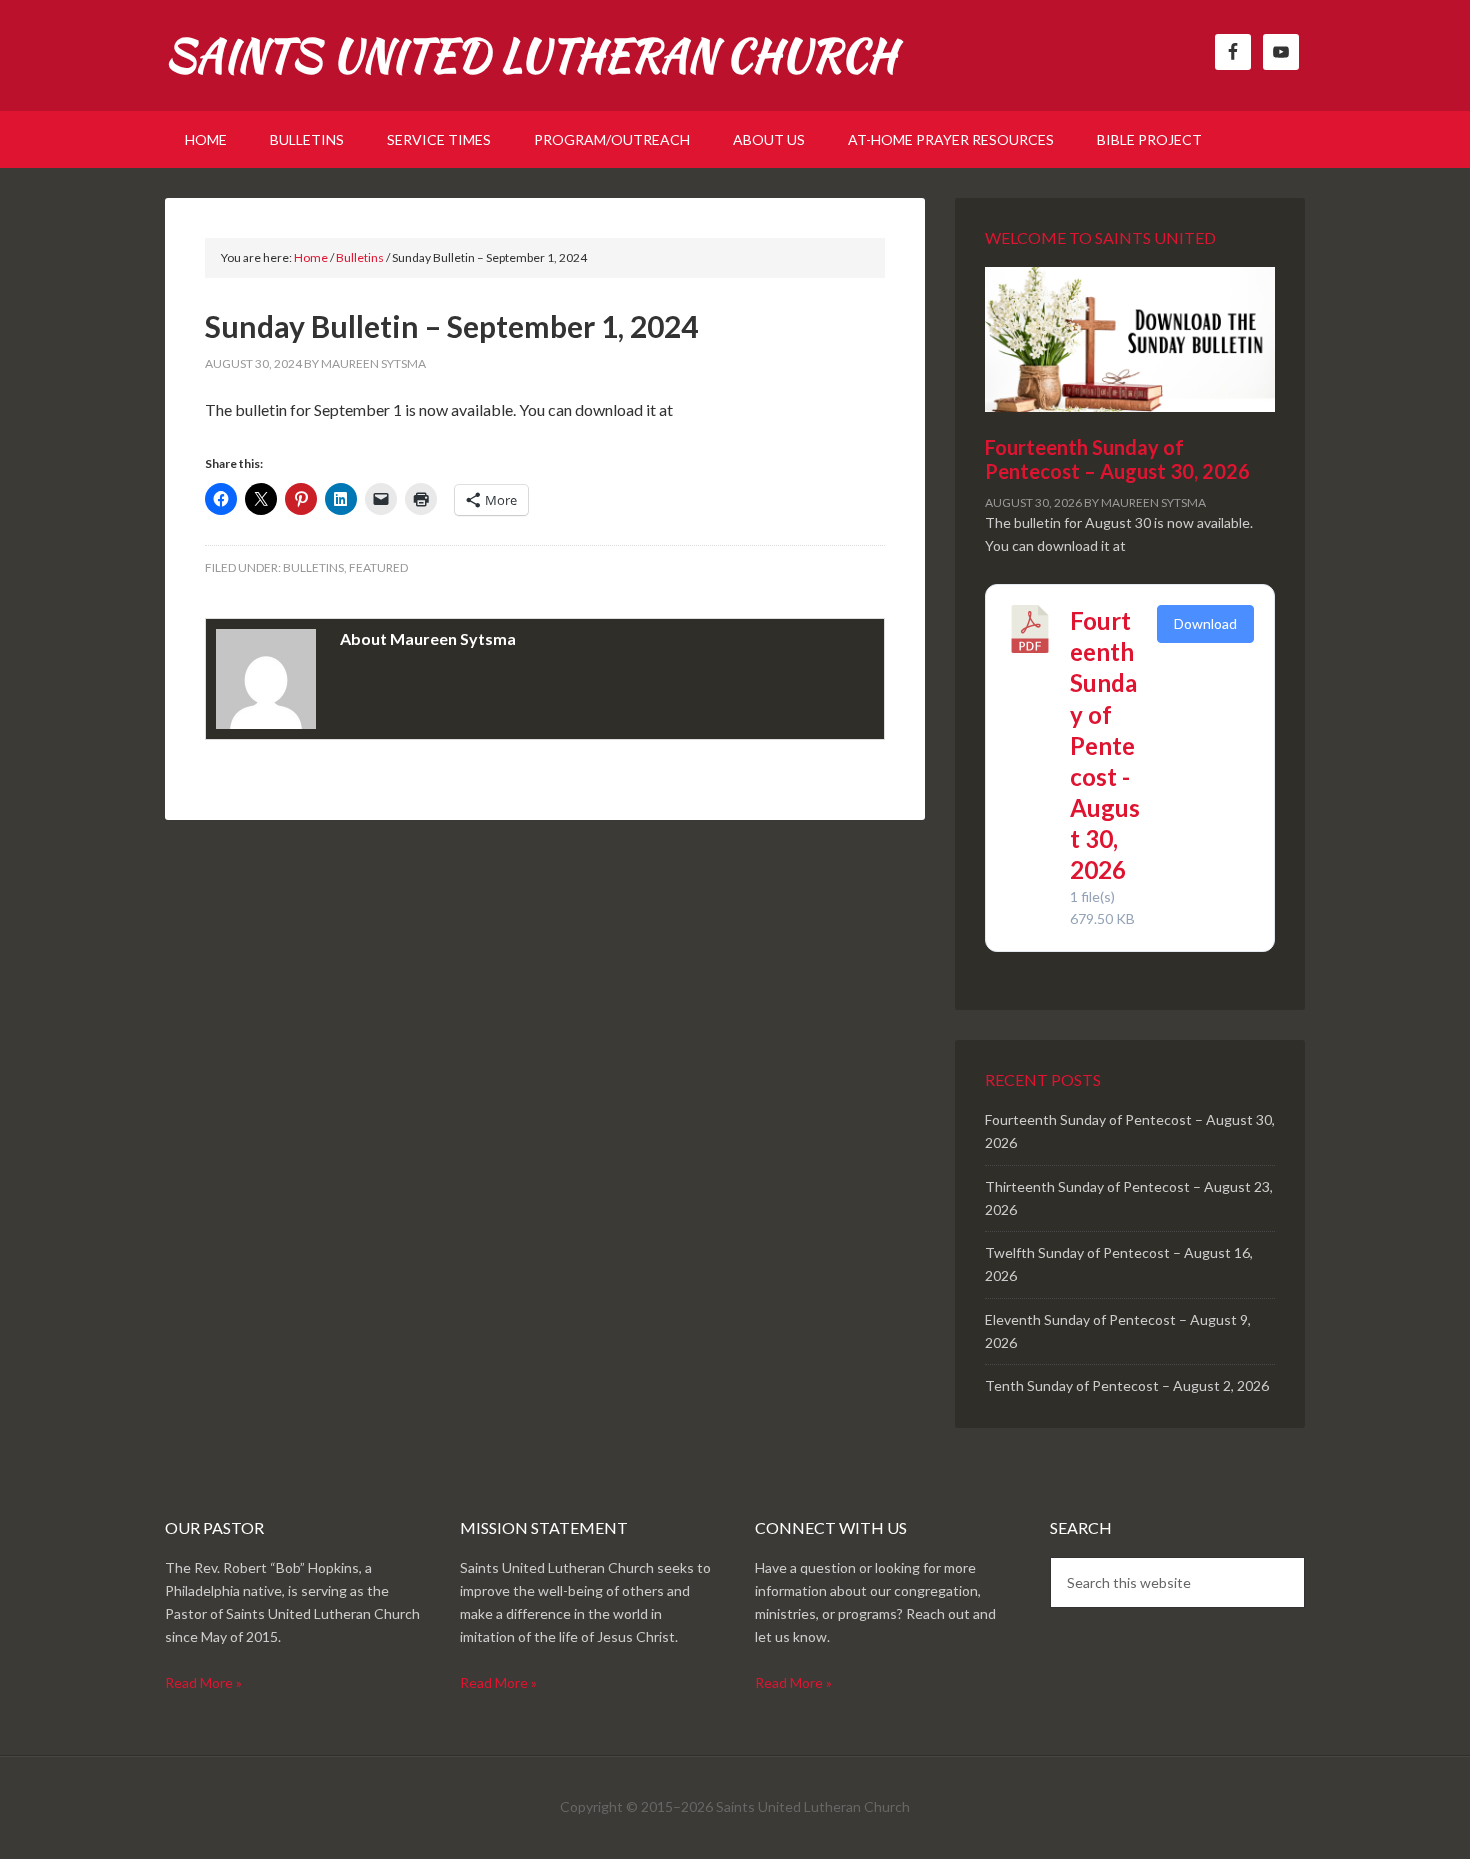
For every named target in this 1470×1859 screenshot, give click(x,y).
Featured (378, 567)
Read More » (203, 1682)
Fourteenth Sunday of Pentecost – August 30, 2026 (1117, 459)
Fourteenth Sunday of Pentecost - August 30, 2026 (1105, 745)
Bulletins (313, 567)
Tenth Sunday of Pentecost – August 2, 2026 (1127, 1385)
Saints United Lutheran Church (530, 55)
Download (1205, 623)
